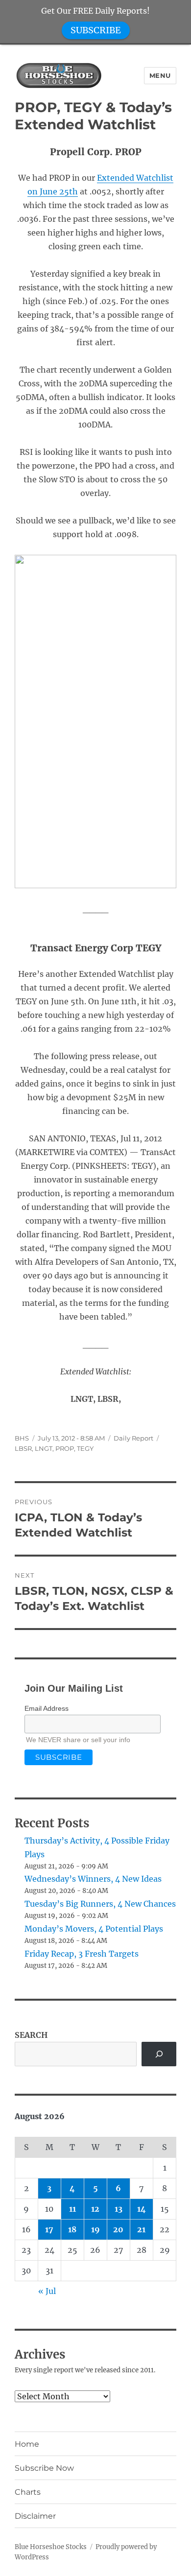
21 (141, 2229)
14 (142, 2209)
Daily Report (133, 1438)
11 (72, 2209)
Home (27, 2444)
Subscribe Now (44, 2468)
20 (118, 2229)
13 (119, 2209)
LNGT (44, 1448)
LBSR (23, 1448)
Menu (160, 75)
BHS (22, 1438)
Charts (28, 2492)
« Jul (47, 2291)
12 (95, 2209)
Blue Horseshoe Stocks (51, 2547)
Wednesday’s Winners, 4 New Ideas (93, 1879)
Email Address (47, 1708)
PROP (65, 1448)
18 (72, 2229)
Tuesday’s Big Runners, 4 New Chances (100, 1904)
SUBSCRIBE (96, 30)
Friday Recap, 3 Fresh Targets (82, 1954)
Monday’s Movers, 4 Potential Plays (94, 1929)
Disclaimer (35, 2516)
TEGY (85, 1448)
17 (49, 2229)
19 (95, 2229)
